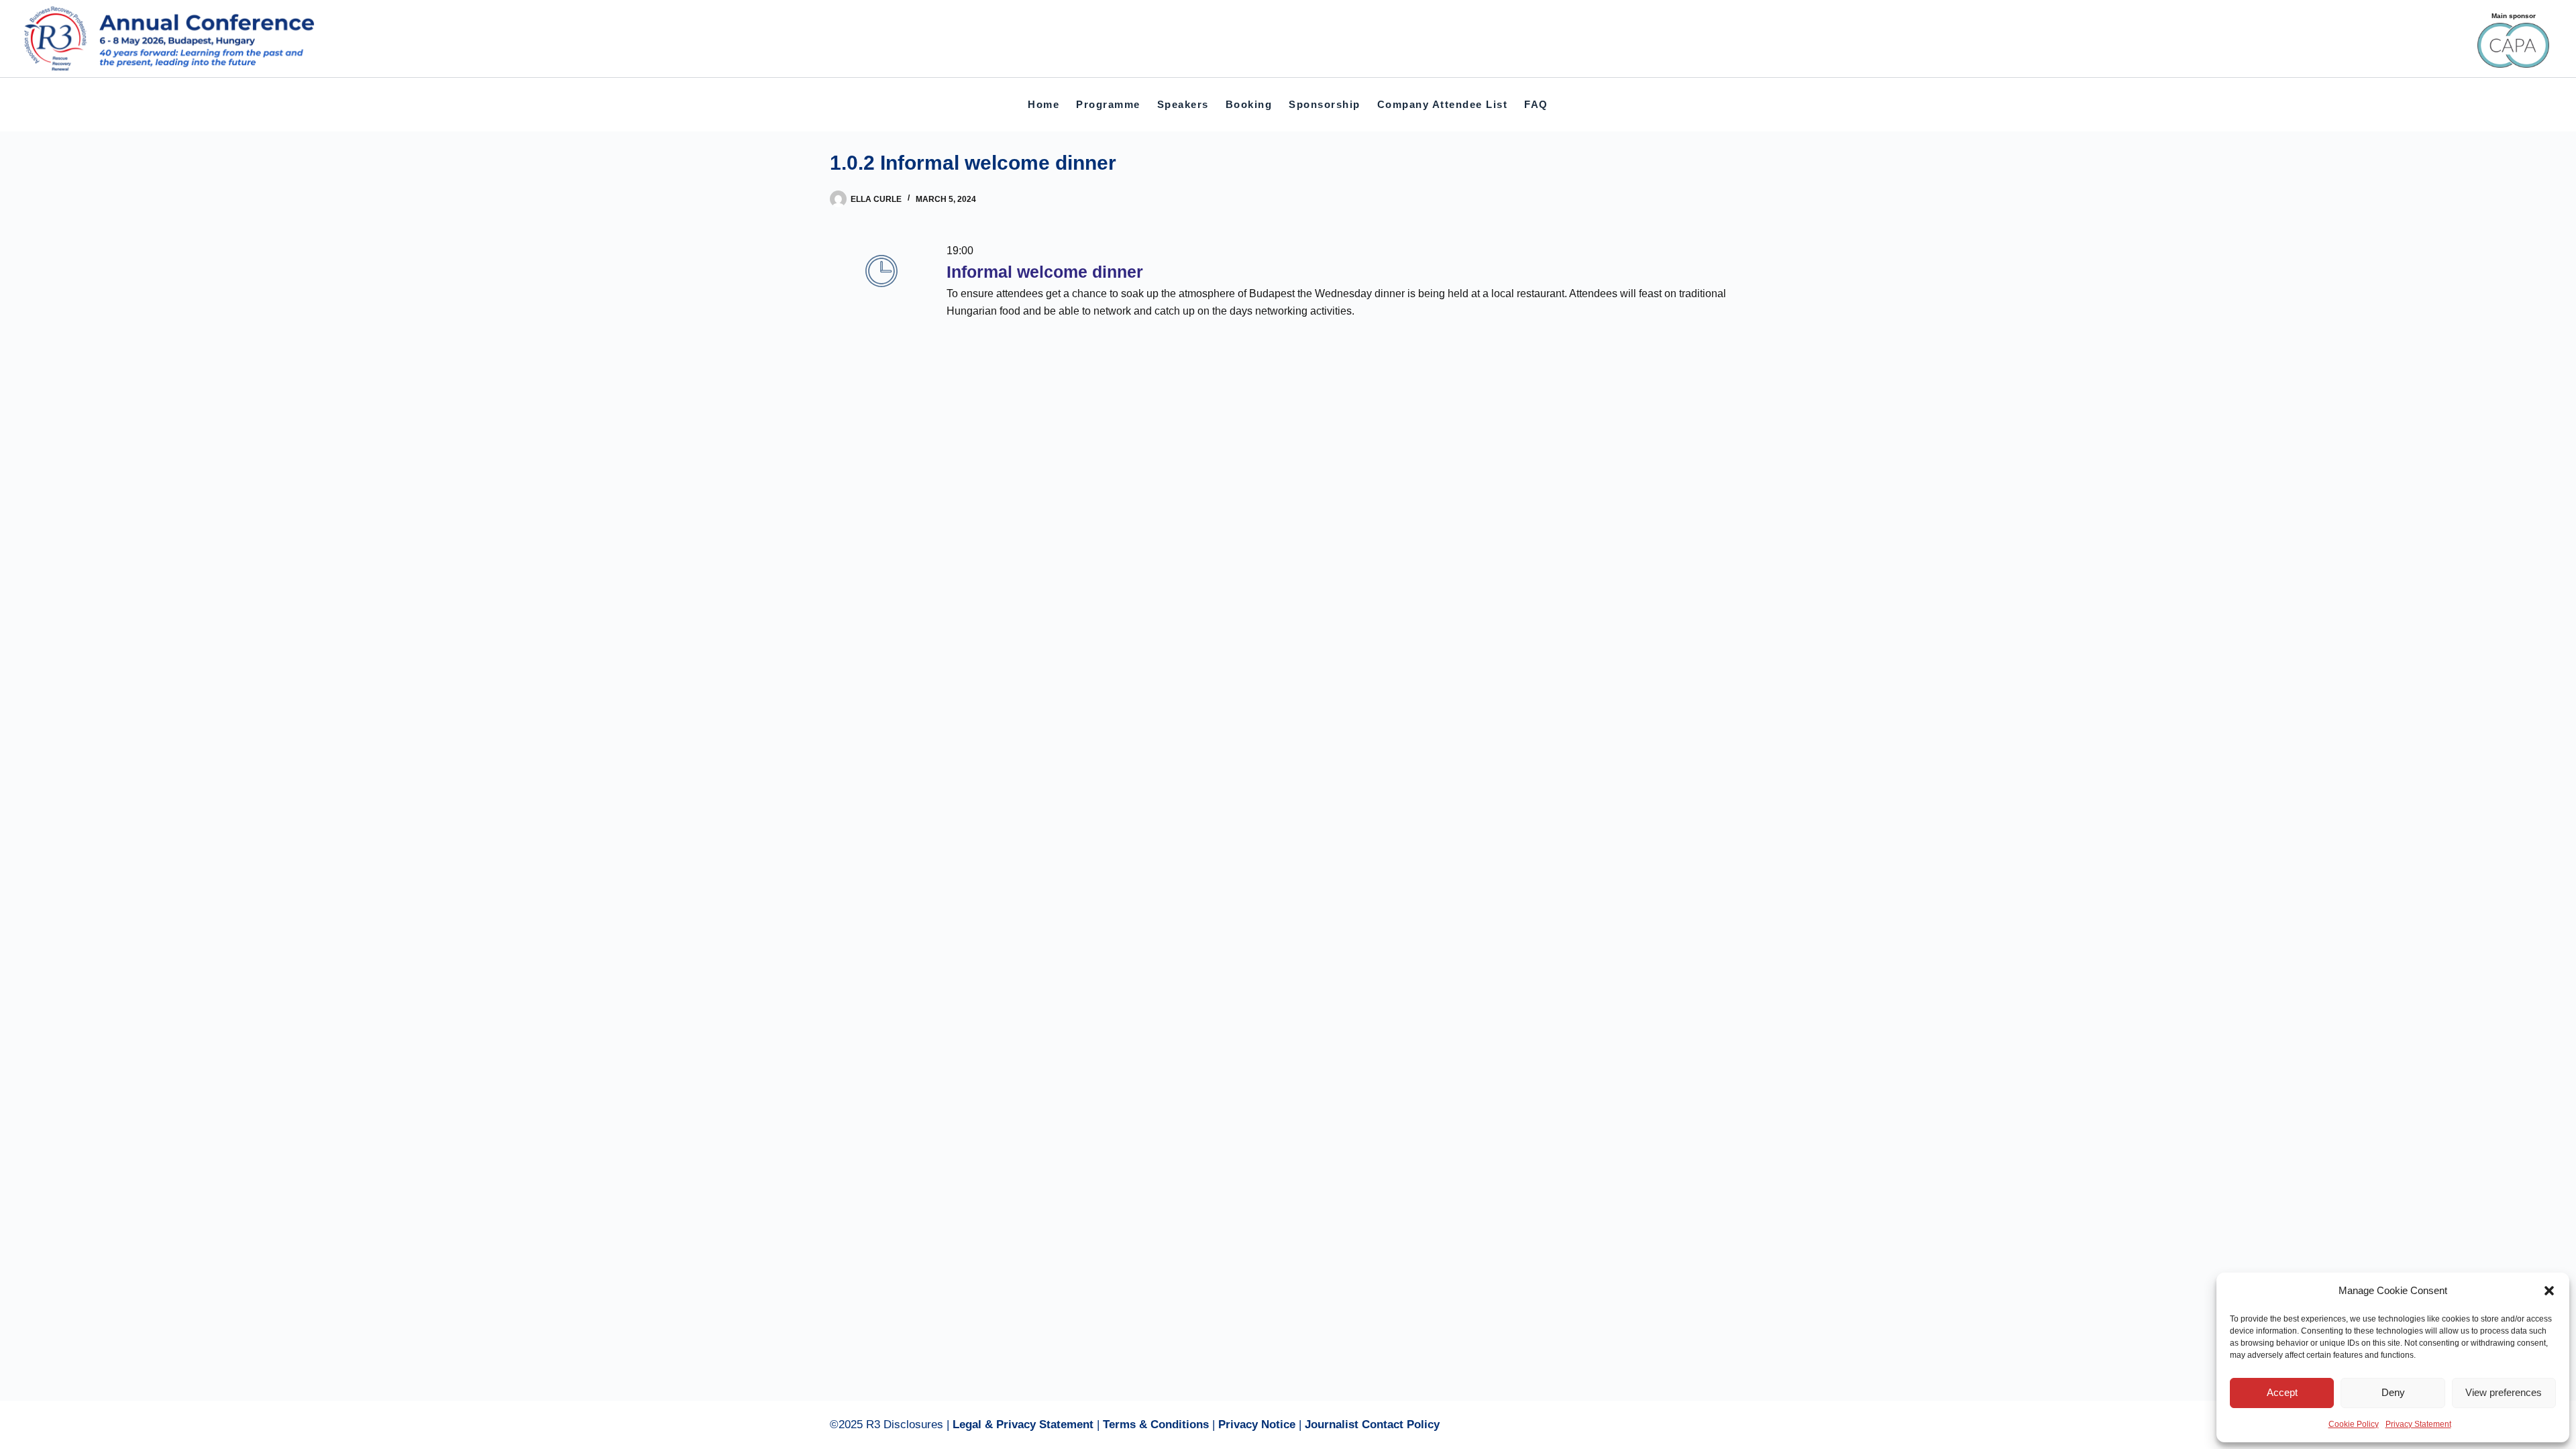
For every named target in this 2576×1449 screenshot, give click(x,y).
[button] (2549, 1291)
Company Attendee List (1443, 104)
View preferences (2504, 1392)
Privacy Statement (2418, 1424)
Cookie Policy (2354, 1424)
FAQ (1536, 104)
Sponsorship (1325, 104)
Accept (2282, 1392)
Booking (1249, 104)
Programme (1108, 104)
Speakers (1183, 104)
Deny (2393, 1392)
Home (1043, 104)
